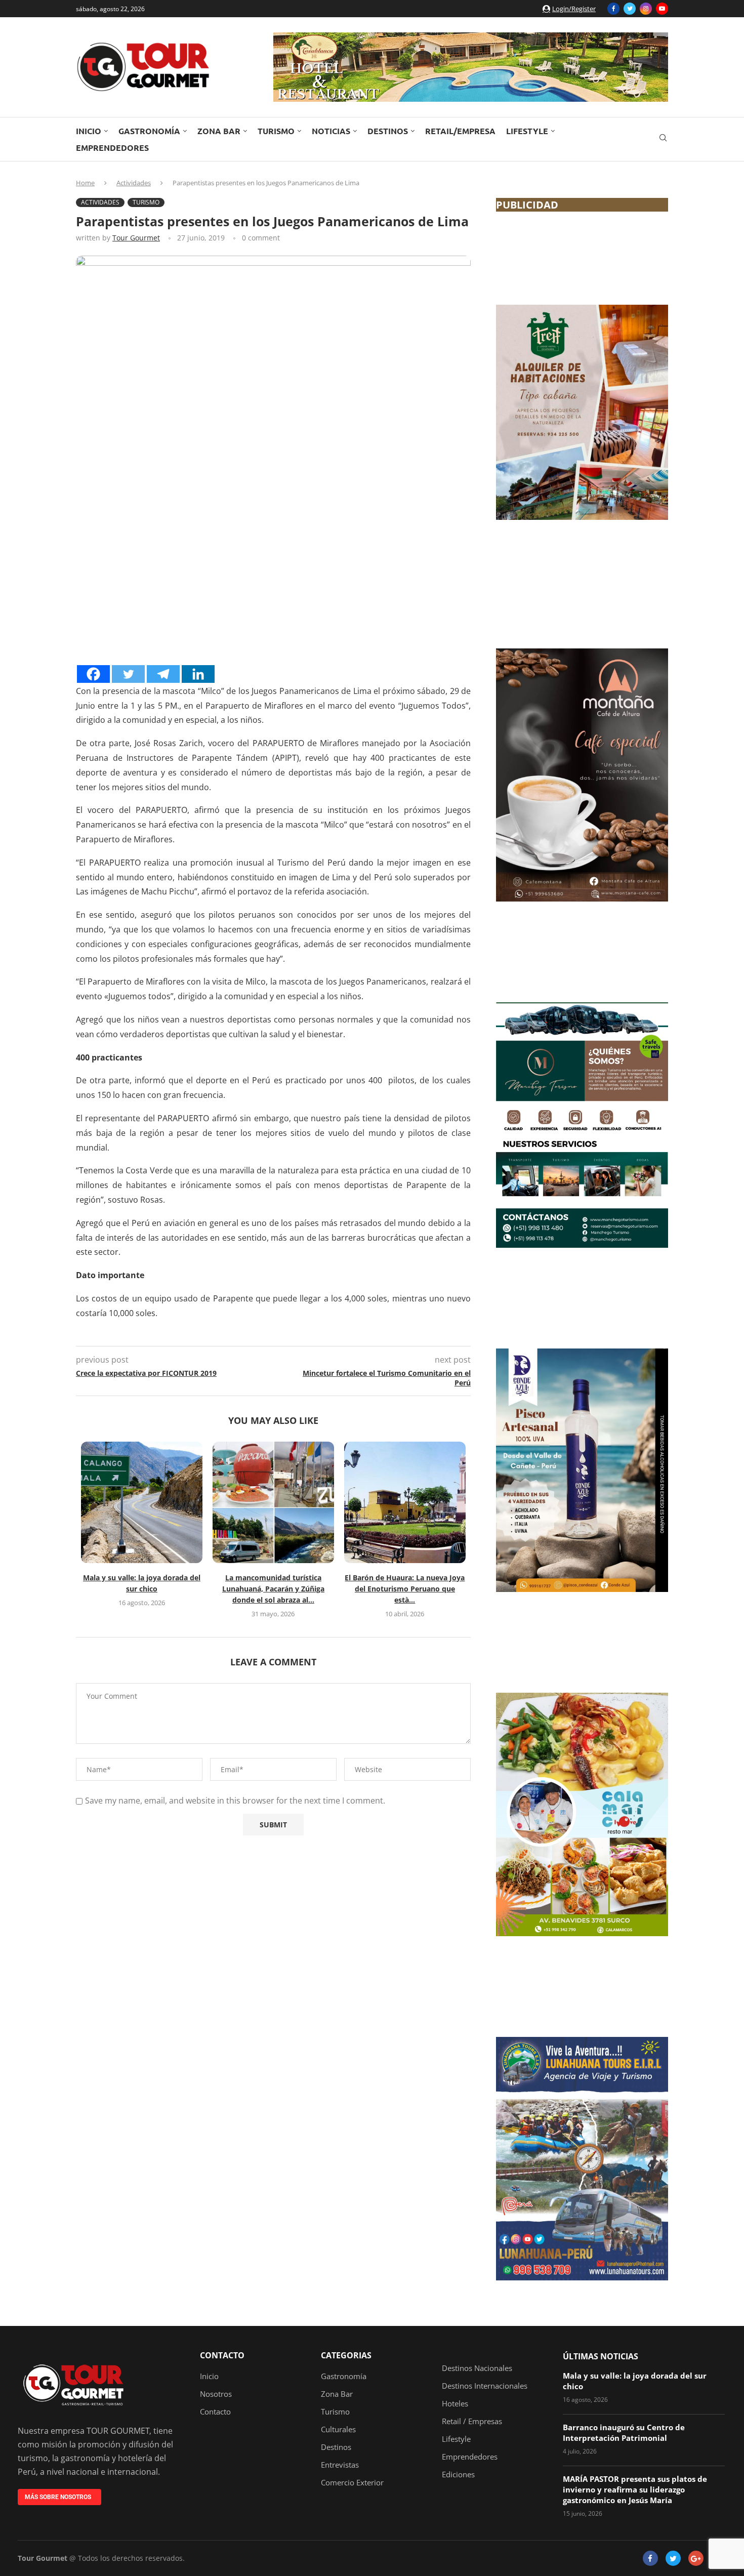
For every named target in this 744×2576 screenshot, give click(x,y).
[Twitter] (630, 9)
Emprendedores (112, 148)
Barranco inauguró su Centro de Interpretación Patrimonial (624, 2432)
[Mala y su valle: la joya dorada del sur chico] (142, 1502)
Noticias (331, 131)
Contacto (222, 2355)
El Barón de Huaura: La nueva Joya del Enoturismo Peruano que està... (405, 1589)
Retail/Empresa (460, 131)
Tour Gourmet (136, 238)
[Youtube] (662, 9)
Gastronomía (149, 131)
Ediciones (458, 2475)
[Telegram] (163, 674)
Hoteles (455, 2404)
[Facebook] (613, 9)
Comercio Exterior (352, 2483)
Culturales (338, 2429)
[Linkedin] (198, 674)
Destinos (388, 131)
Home (85, 183)
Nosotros (216, 2394)
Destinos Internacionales (485, 2386)
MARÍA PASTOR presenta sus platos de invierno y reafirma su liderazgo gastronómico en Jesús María (635, 2489)
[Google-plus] (696, 2558)
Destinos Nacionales (477, 2368)
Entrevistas (340, 2465)
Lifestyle (527, 131)
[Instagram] (646, 9)
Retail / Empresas (472, 2421)
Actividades (134, 183)
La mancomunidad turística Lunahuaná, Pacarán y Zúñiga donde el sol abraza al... (273, 1589)
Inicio (89, 131)
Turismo (276, 131)
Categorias (346, 2355)
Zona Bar (219, 131)
